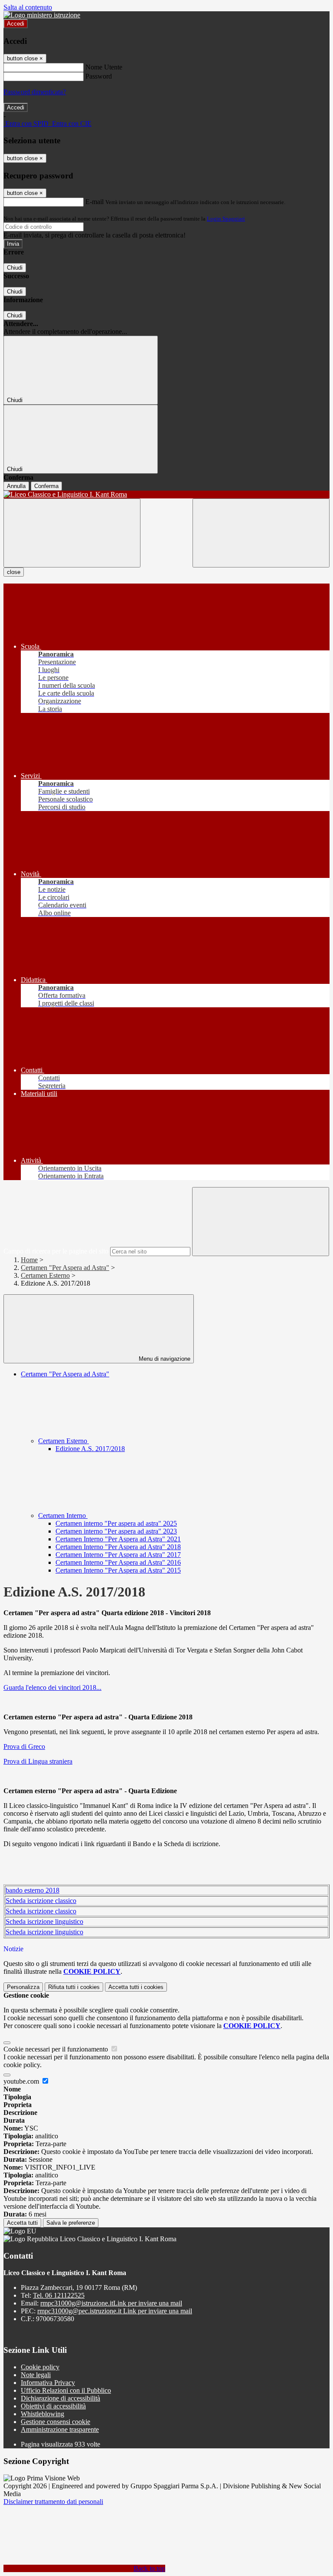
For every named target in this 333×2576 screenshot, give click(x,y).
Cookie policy (40, 2367)
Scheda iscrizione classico (41, 1901)
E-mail (95, 202)
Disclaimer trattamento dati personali (53, 2502)
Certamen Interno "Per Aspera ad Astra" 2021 (118, 1539)
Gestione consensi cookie (55, 2422)
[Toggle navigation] (72, 533)
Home (29, 1260)
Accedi (16, 24)
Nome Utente (104, 67)
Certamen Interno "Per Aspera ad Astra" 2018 (118, 1547)
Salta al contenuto (28, 7)
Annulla (16, 486)
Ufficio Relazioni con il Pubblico (66, 2390)
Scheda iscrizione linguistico (44, 1921)
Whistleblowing (42, 2414)
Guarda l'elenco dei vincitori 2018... (52, 1687)
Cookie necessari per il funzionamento (57, 2049)
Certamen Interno (63, 1516)
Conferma (46, 486)
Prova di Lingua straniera (38, 1761)
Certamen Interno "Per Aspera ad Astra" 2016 (118, 1562)
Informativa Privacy (48, 2383)
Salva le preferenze (71, 2223)
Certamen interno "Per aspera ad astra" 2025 (116, 1523)
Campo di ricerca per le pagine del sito (56, 1251)
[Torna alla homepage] (166, 495)
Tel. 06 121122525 (59, 2295)
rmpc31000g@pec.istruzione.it (115, 2311)
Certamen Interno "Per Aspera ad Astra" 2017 (118, 1555)
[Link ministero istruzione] (42, 15)
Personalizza (23, 1987)
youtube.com (22, 2081)
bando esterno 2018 (33, 1890)
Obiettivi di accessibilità (53, 2406)
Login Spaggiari (226, 219)
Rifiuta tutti (74, 1987)
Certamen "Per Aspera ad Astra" (65, 1268)
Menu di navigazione (164, 1359)
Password (99, 76)
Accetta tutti (136, 1987)
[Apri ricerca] (261, 533)
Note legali (36, 2375)
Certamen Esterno (45, 1275)
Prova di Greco (24, 1746)
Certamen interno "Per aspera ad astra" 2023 (116, 1531)
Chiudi (15, 268)
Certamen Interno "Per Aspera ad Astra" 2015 (118, 1570)
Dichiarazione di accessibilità (60, 2398)
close (14, 572)
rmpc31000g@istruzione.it (111, 2303)
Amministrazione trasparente (60, 2429)
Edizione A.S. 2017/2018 (90, 1449)
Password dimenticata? (35, 92)
